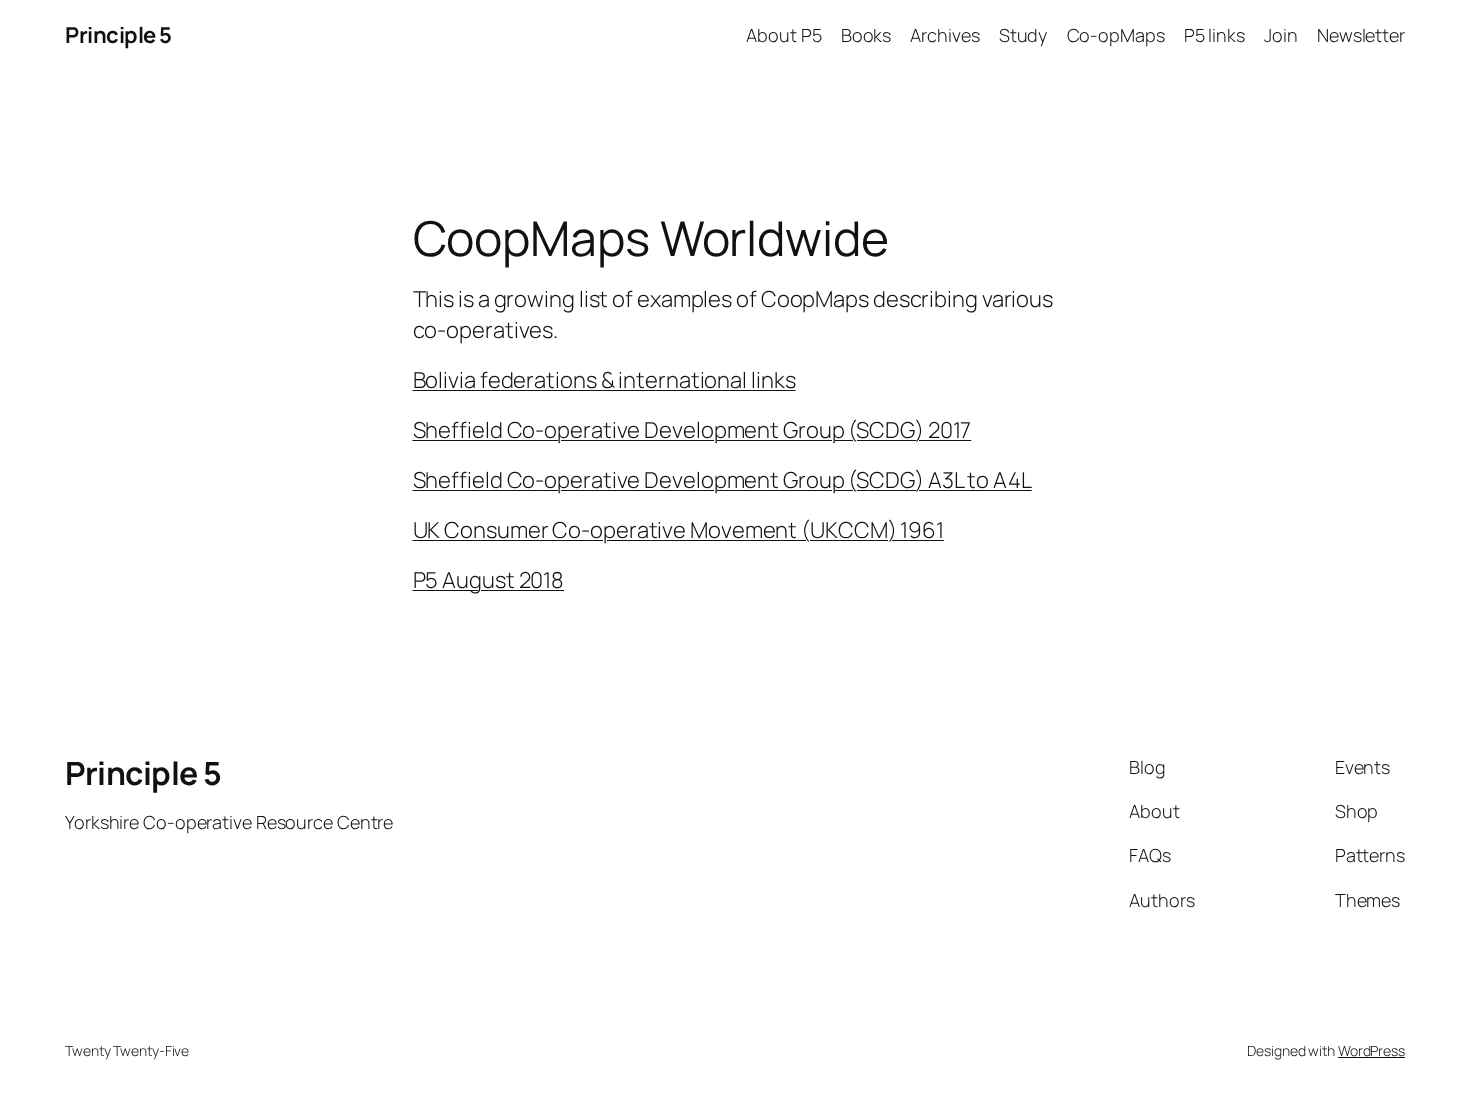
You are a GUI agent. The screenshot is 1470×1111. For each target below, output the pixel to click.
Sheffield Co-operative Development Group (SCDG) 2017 (692, 430)
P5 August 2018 (489, 580)
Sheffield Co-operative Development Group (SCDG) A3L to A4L (722, 480)
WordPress (1371, 1050)
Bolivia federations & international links (604, 380)
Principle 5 (118, 35)
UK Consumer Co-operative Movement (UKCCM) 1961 (678, 530)
